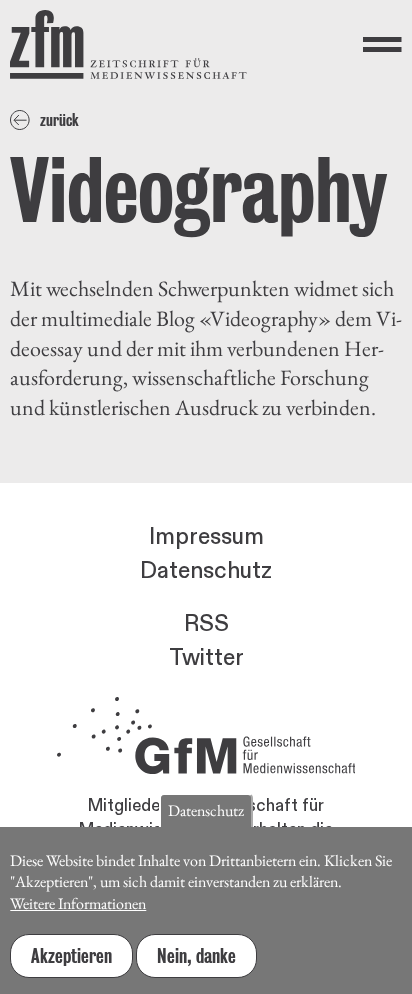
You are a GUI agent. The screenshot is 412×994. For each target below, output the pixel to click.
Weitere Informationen (78, 903)
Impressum (206, 537)
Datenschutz (206, 571)
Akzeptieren (71, 956)
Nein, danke (196, 956)
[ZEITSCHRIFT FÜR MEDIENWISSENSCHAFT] (128, 44)
